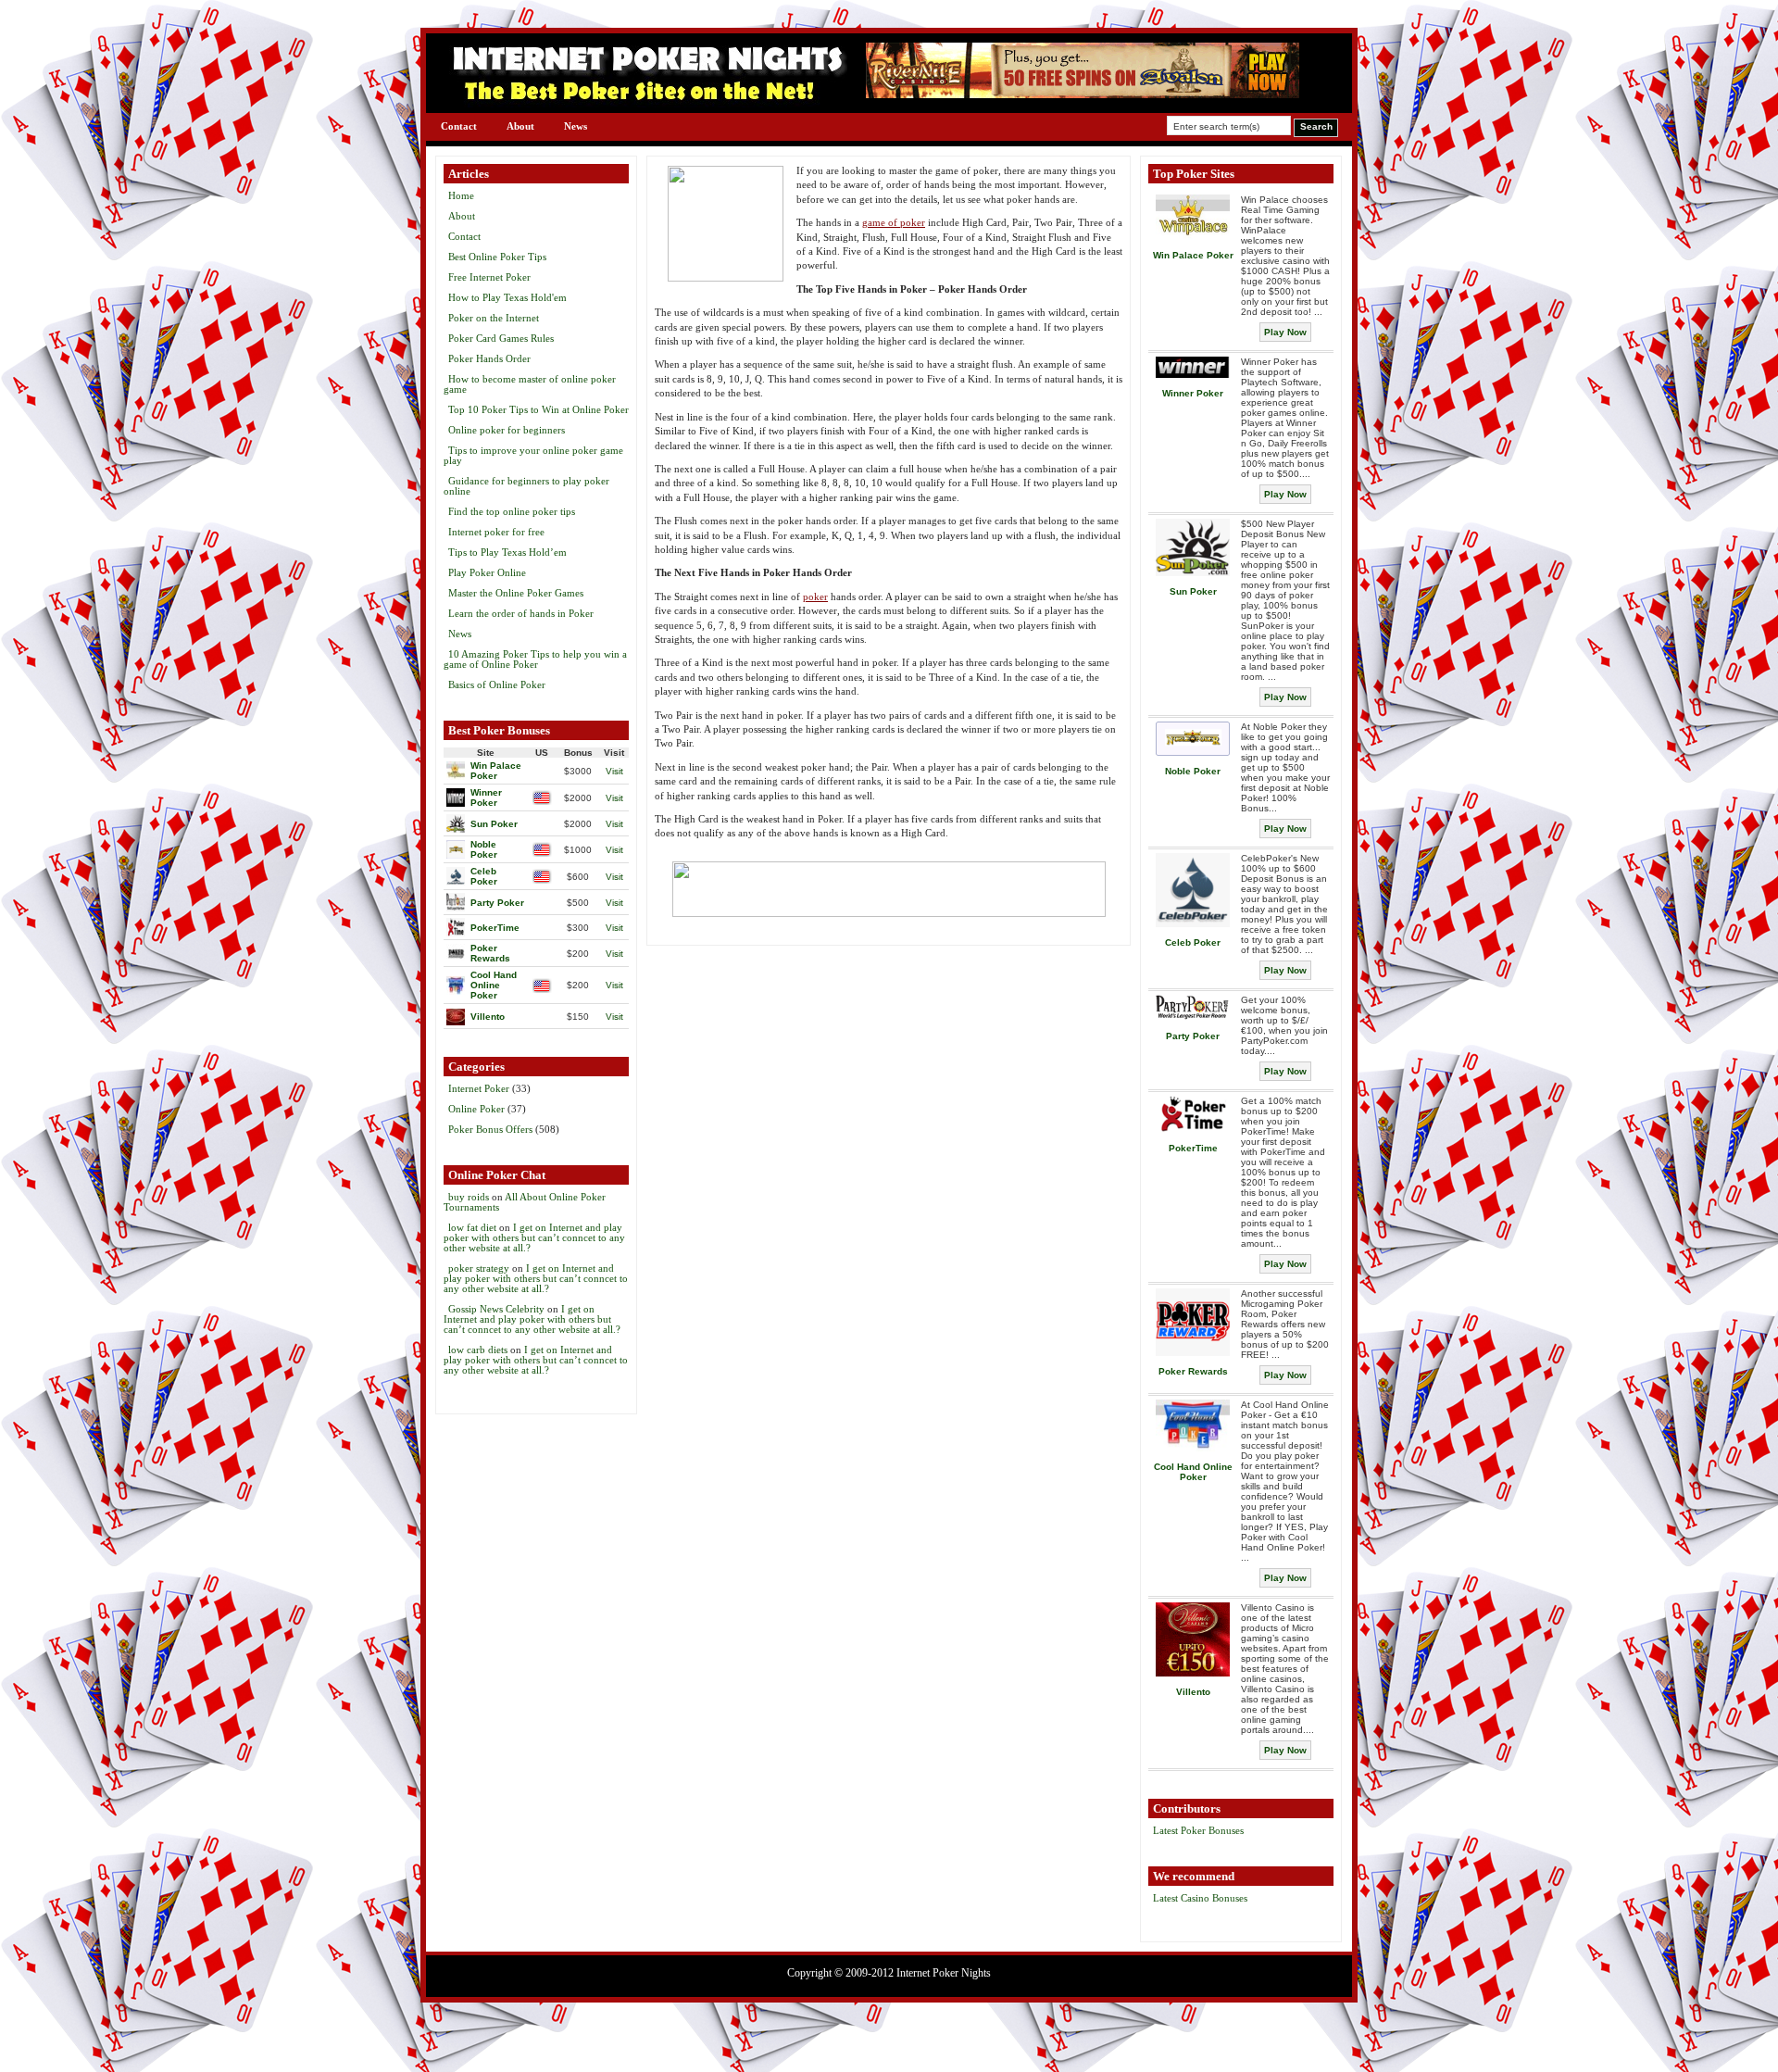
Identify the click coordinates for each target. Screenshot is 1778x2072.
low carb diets (478, 1350)
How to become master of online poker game (530, 384)
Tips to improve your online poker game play (533, 455)
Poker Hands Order (489, 358)
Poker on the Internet (494, 318)
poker (815, 596)
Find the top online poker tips (512, 511)
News (576, 126)
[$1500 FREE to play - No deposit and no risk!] (1083, 94)
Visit (614, 771)
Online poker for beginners (507, 430)
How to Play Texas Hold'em (507, 297)
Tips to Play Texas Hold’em (507, 552)
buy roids (469, 1197)
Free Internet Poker (489, 277)
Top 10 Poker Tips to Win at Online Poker (538, 409)
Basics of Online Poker (497, 684)
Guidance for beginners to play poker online (526, 486)
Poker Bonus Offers (490, 1129)
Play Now (1285, 332)
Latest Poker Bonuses (1198, 1830)
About (520, 126)
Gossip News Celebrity (496, 1309)
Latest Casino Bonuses (1200, 1898)
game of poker (894, 222)
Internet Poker (479, 1088)
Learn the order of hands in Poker (521, 613)
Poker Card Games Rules (501, 338)
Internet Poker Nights (944, 1973)
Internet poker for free (496, 532)
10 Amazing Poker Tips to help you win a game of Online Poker (535, 659)
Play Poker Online (487, 572)
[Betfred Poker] (889, 889)
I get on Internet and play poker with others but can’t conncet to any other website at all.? (534, 1237)
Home (461, 195)
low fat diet (472, 1227)
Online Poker (476, 1109)
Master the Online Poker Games (516, 593)
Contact (459, 126)
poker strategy (479, 1268)
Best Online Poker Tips (497, 257)
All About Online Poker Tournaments (525, 1202)
